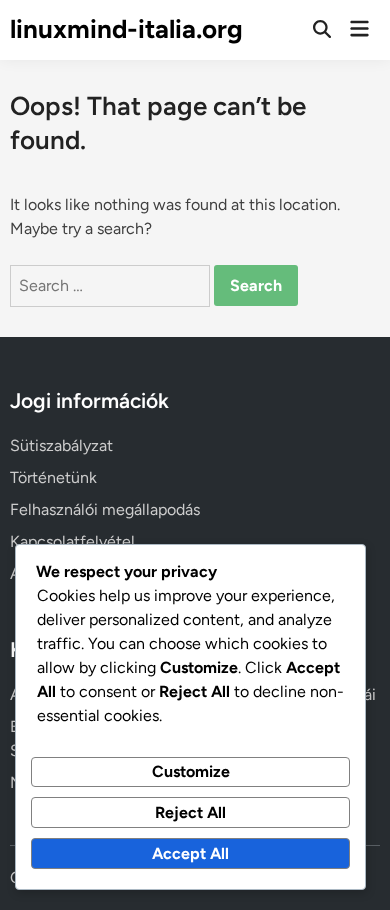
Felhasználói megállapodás (105, 509)
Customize (191, 771)
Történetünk (53, 477)
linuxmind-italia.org (126, 29)
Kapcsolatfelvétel (72, 541)
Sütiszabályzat (61, 445)
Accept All (190, 853)
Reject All (190, 812)
